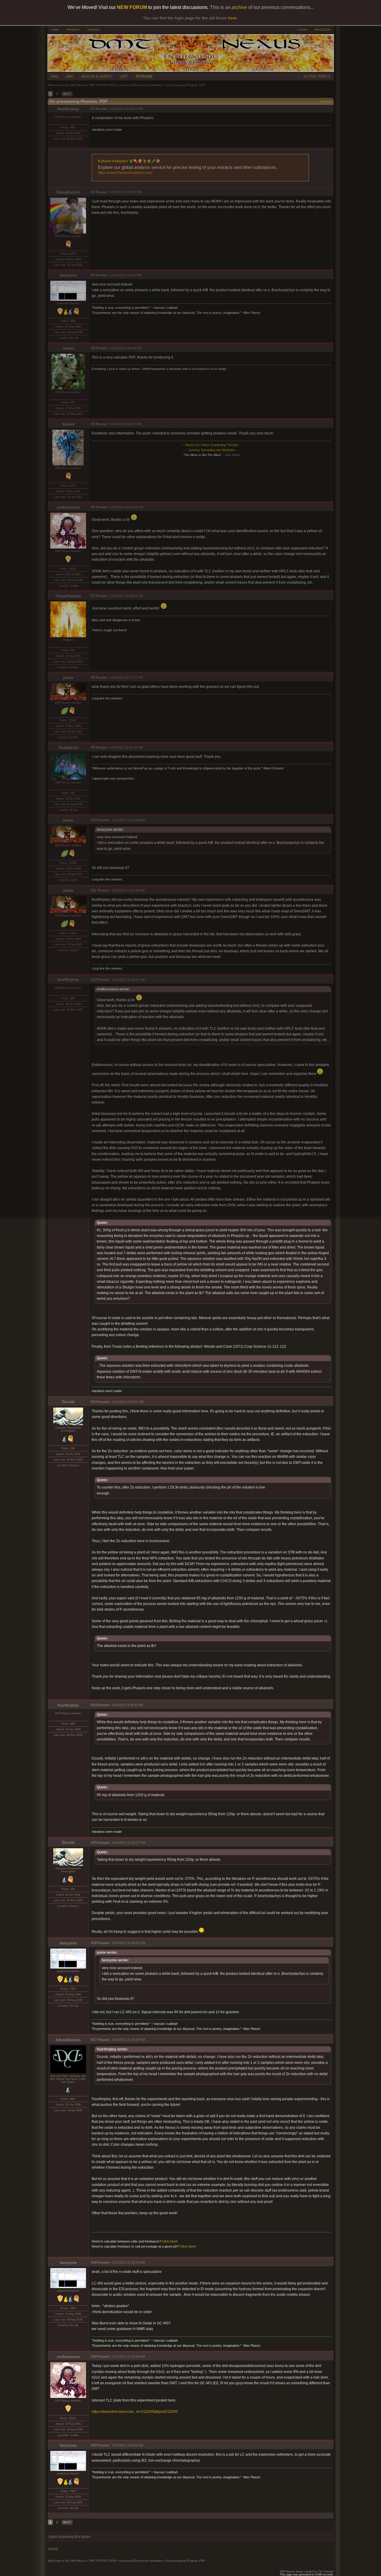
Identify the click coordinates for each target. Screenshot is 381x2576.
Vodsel (68, 424)
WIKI (70, 77)
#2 (93, 192)
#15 (94, 1843)
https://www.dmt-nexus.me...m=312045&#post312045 (135, 2412)
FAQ (55, 77)
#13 (94, 1402)
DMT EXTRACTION (103, 85)
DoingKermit (68, 192)
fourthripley (68, 109)
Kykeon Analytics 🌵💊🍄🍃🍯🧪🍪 (129, 161)
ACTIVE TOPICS (317, 77)
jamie (68, 678)
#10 (94, 820)
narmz (68, 348)
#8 (93, 677)
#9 (93, 747)
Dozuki (68, 1402)
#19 (94, 2357)
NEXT (67, 94)
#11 (94, 890)
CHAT (55, 30)
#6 (93, 507)
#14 (94, 1705)
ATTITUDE (144, 77)
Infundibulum (68, 2040)
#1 (93, 109)
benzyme (68, 275)
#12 (94, 980)
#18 (94, 2262)
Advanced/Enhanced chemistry (140, 85)
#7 (93, 596)
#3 (93, 275)
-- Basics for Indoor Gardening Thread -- (211, 445)
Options (326, 101)
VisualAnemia (68, 596)
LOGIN (302, 30)
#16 (94, 1943)
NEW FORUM (132, 7)
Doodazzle (68, 748)
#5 (93, 424)
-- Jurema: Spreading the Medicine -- (211, 450)
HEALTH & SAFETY (97, 77)
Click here (169, 2241)
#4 (93, 348)
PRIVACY (73, 30)
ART (124, 77)
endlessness (68, 507)
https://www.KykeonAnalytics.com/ (125, 173)
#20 (94, 2445)
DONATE (94, 30)
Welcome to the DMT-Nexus (67, 85)
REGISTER (322, 30)
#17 (94, 2040)
